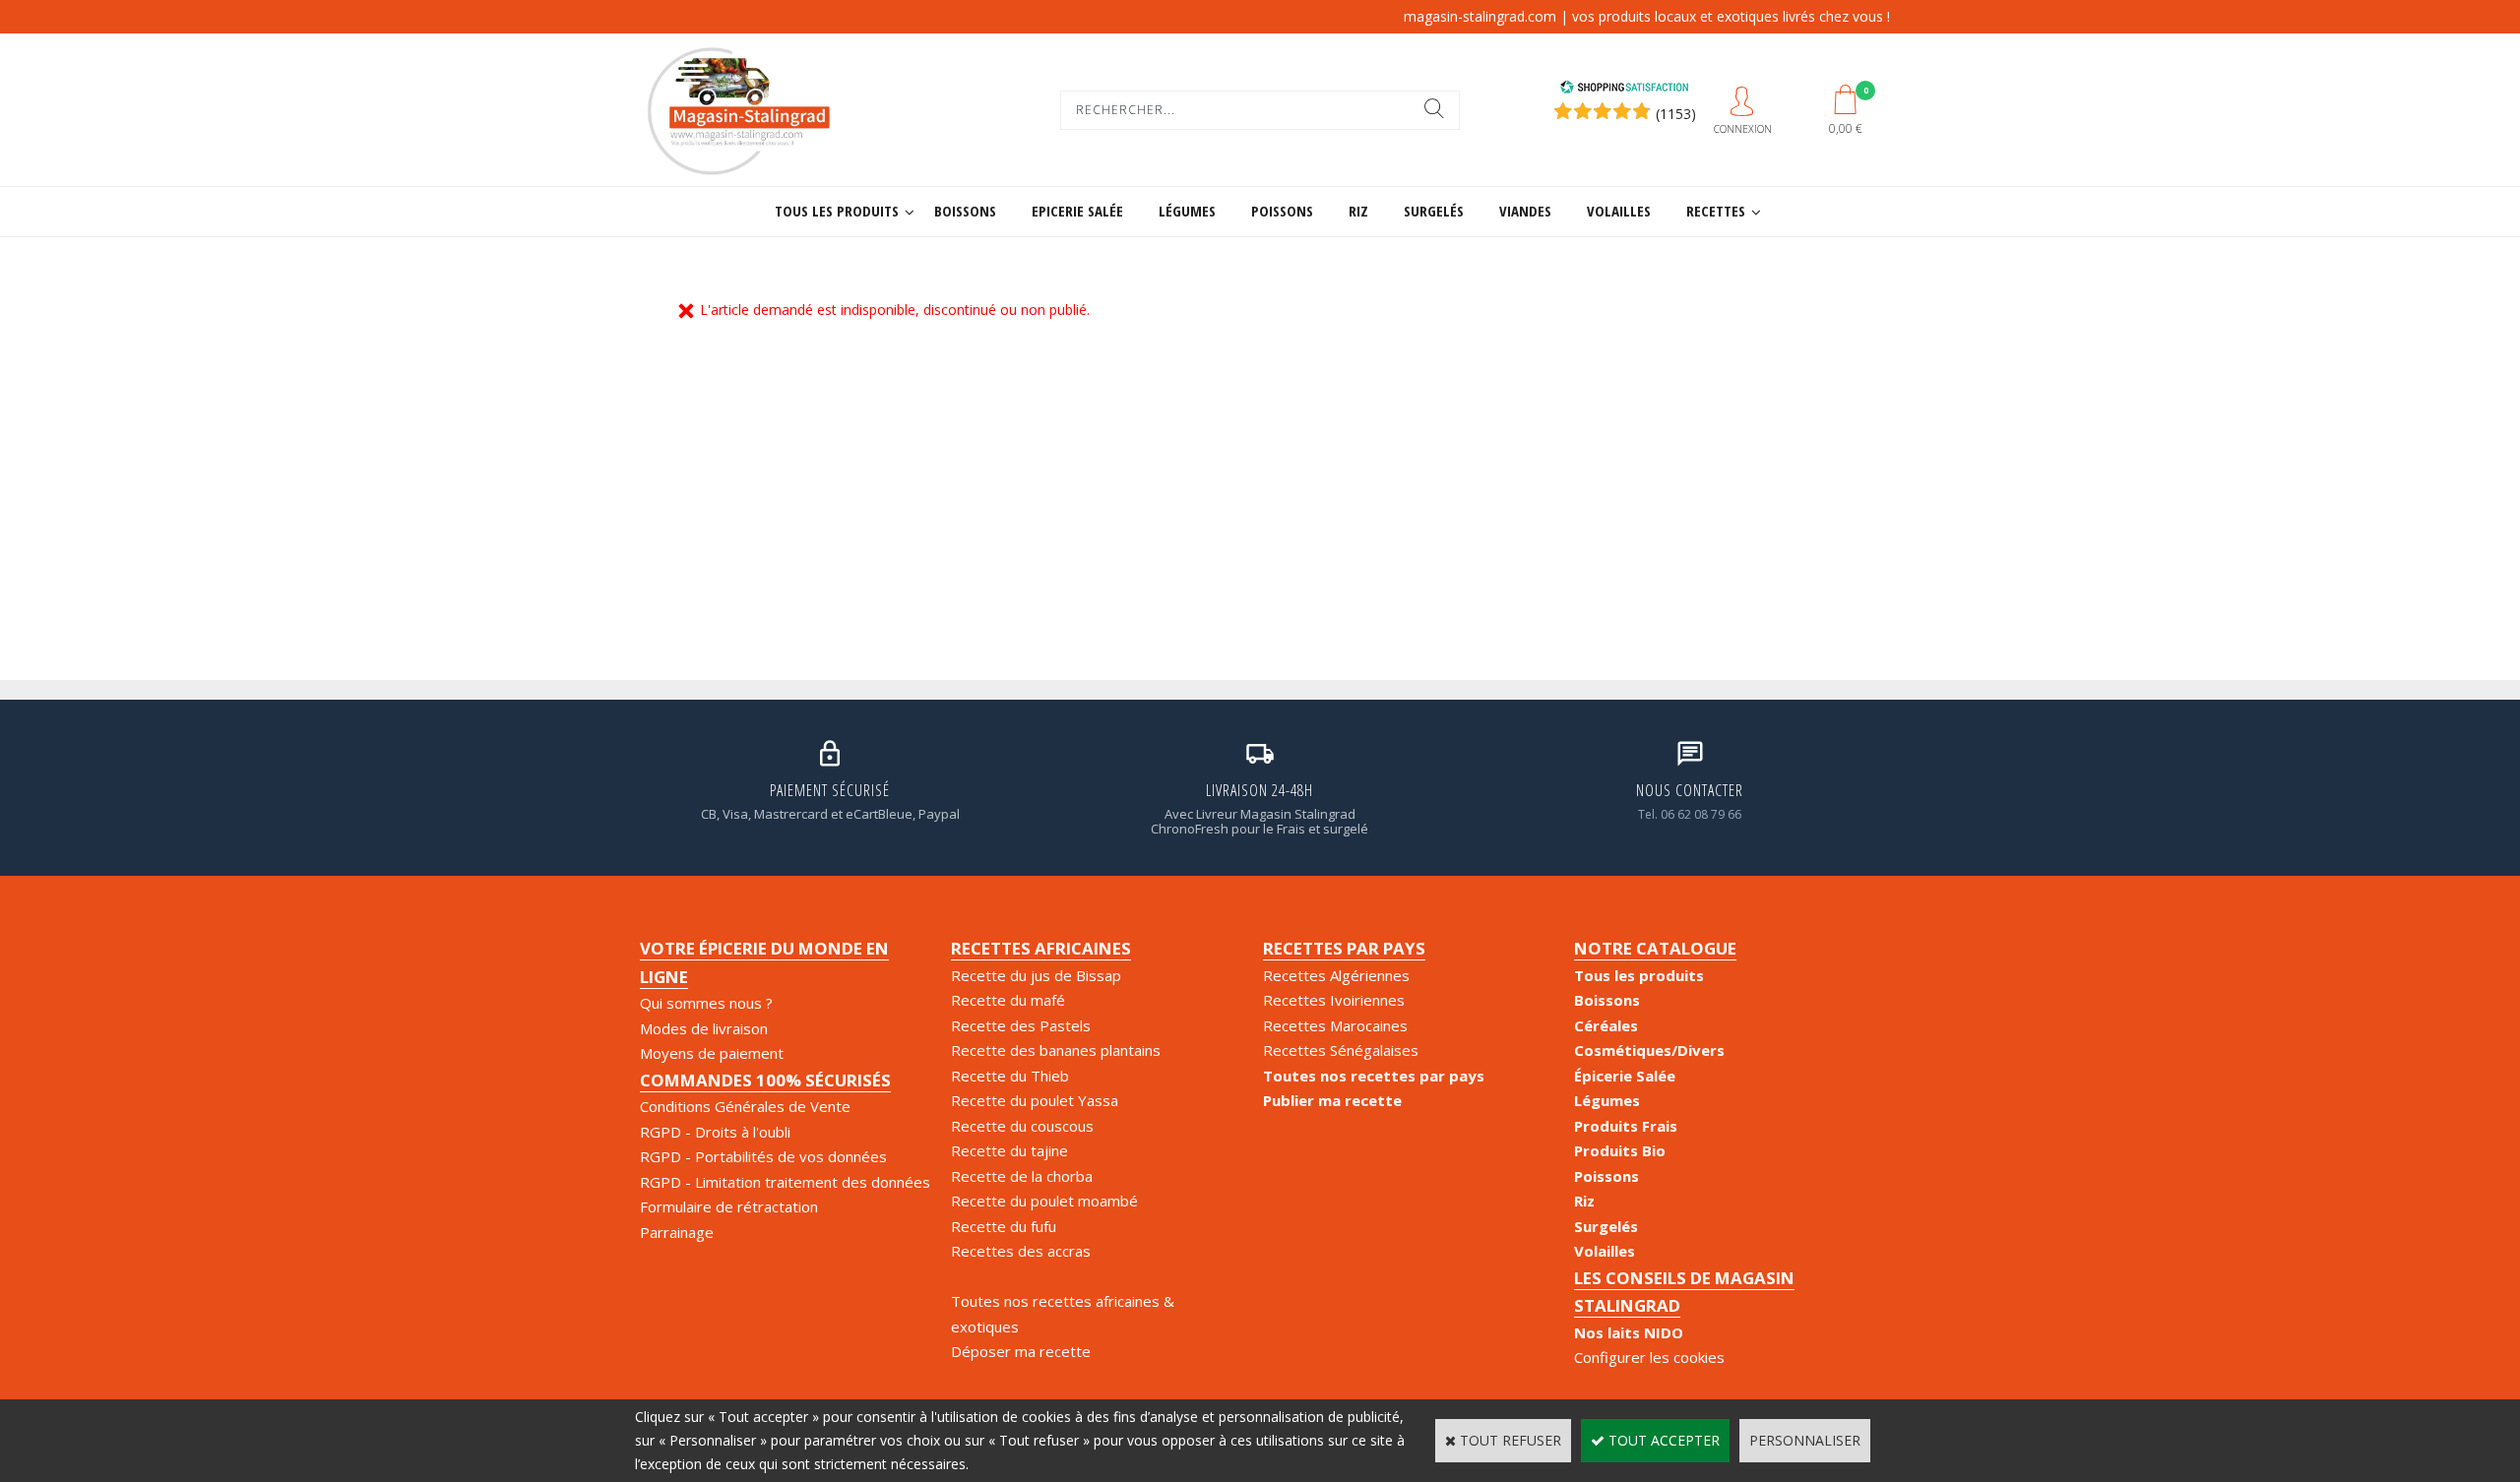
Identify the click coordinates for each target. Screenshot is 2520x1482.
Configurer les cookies (1649, 1357)
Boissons (965, 211)
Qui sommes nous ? (706, 1003)
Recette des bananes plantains (1056, 1050)
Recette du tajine (1009, 1150)
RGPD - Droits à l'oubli (715, 1132)
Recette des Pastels (1021, 1025)
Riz (1358, 211)
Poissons (1282, 211)
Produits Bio (1620, 1150)
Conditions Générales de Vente (745, 1106)
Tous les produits (837, 211)
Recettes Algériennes (1336, 975)
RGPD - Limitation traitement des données (785, 1182)
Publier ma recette (1332, 1100)
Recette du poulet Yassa (1035, 1100)
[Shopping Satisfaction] (1624, 89)
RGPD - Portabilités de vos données (763, 1156)
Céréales (1606, 1025)
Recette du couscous (1022, 1126)
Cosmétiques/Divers (1649, 1050)
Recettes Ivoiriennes (1334, 1000)
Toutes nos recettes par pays (1374, 1076)
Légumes (1187, 211)
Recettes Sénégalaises (1341, 1050)
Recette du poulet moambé (1044, 1201)
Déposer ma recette (1021, 1351)
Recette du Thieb (1010, 1076)
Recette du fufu (1004, 1226)
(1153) (1676, 114)
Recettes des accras (1021, 1251)
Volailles (1619, 211)
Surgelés (1434, 211)
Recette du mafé (1008, 1000)
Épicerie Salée (1625, 1076)
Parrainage (677, 1232)
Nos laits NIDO (1629, 1332)
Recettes (1716, 211)
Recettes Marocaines (1335, 1025)
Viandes (1525, 211)
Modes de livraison (704, 1028)
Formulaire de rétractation (729, 1206)
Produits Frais (1626, 1126)
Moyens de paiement (712, 1053)
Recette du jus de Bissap (1036, 975)
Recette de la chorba (1022, 1176)
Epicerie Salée (1077, 211)
